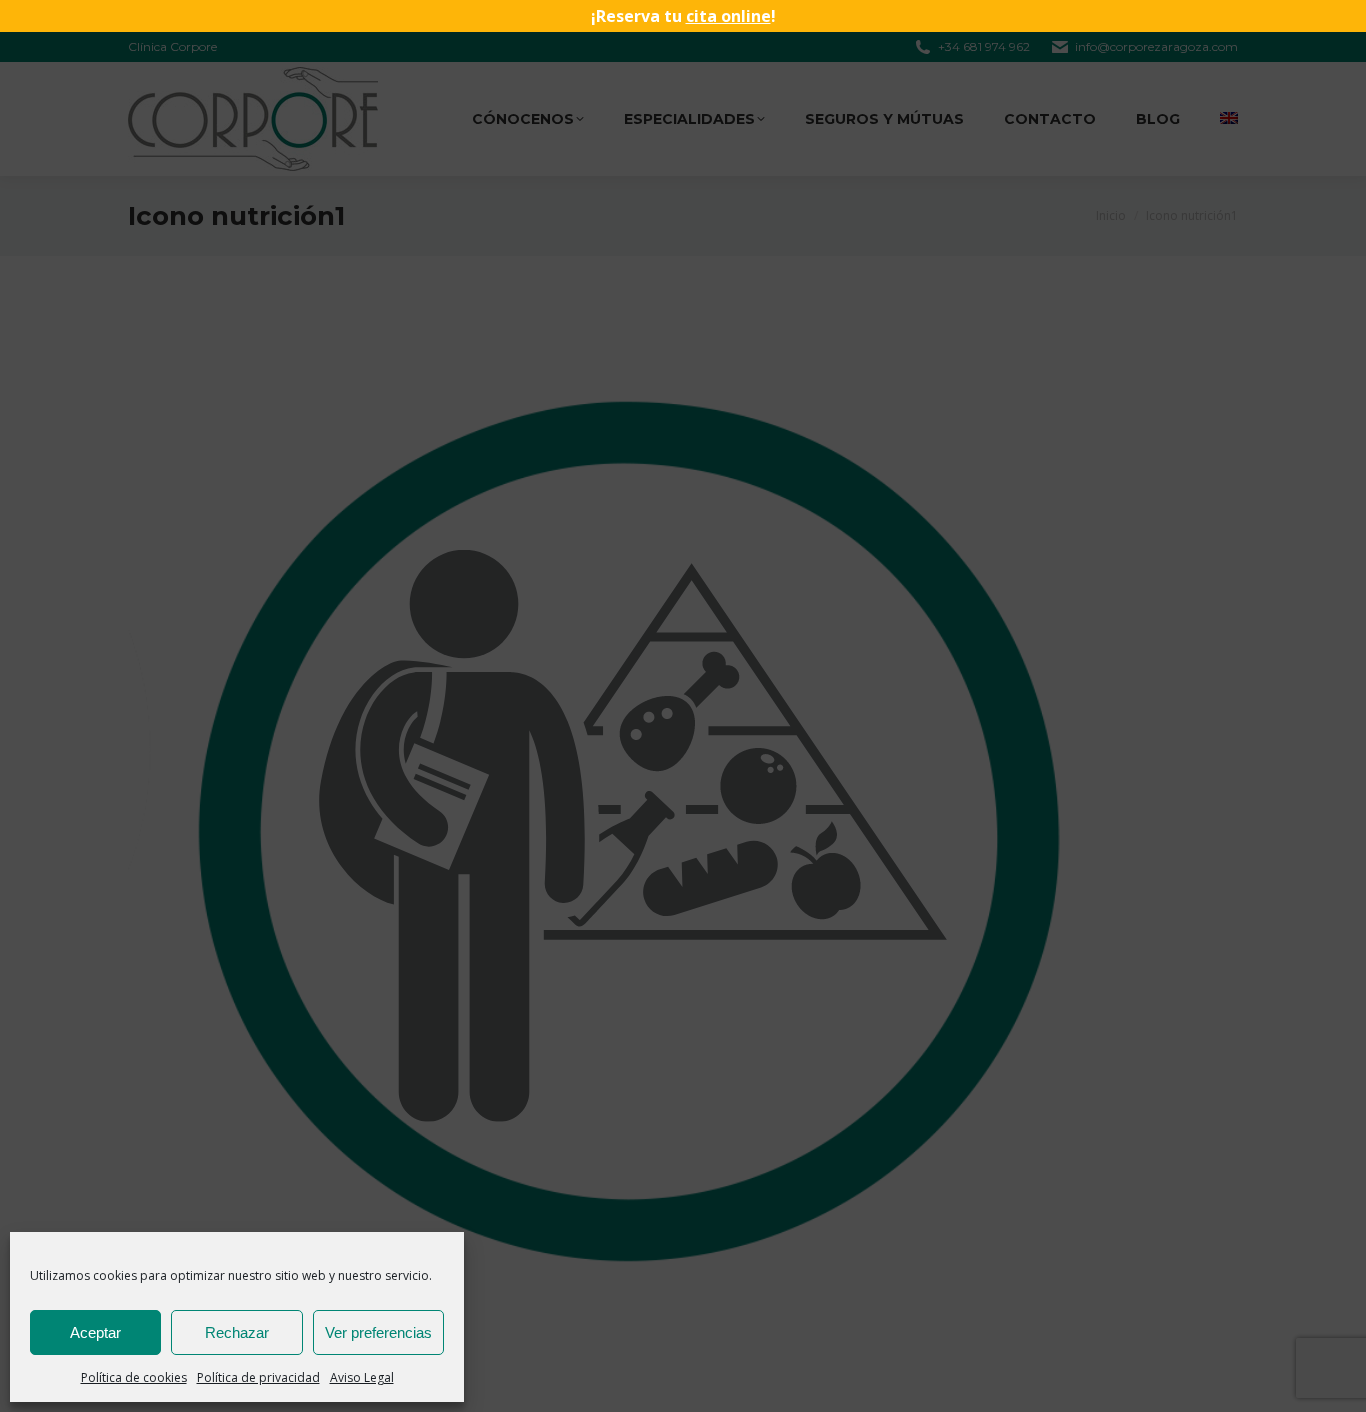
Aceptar (95, 1332)
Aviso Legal (362, 1377)
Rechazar (237, 1332)
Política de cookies (134, 1377)
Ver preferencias (378, 1332)
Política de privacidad (258, 1377)
